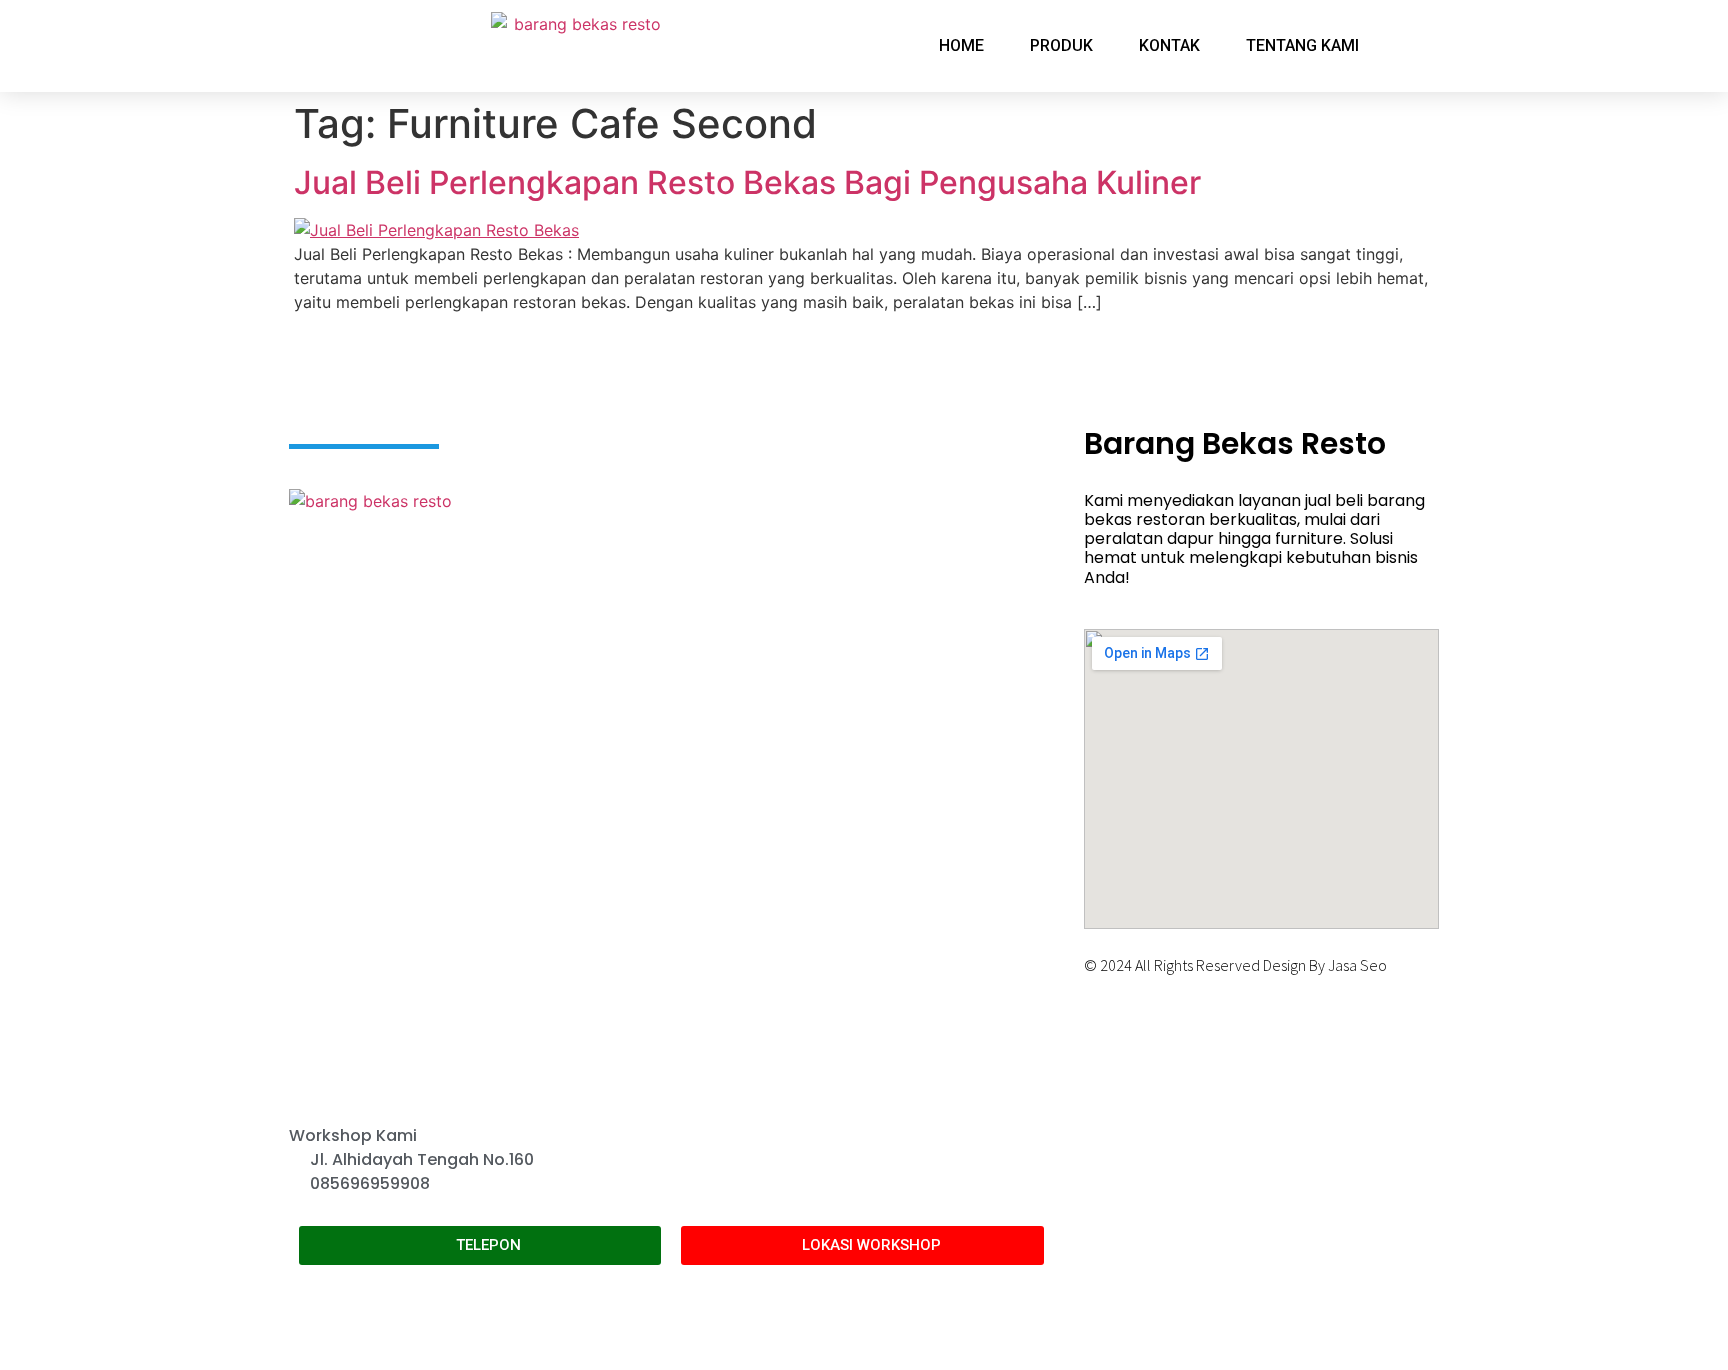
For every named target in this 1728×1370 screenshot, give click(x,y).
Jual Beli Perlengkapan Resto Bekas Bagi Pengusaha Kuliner (747, 182)
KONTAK (1169, 45)
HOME (961, 45)
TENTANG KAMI (1302, 45)
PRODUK (1061, 45)
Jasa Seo (1357, 965)
